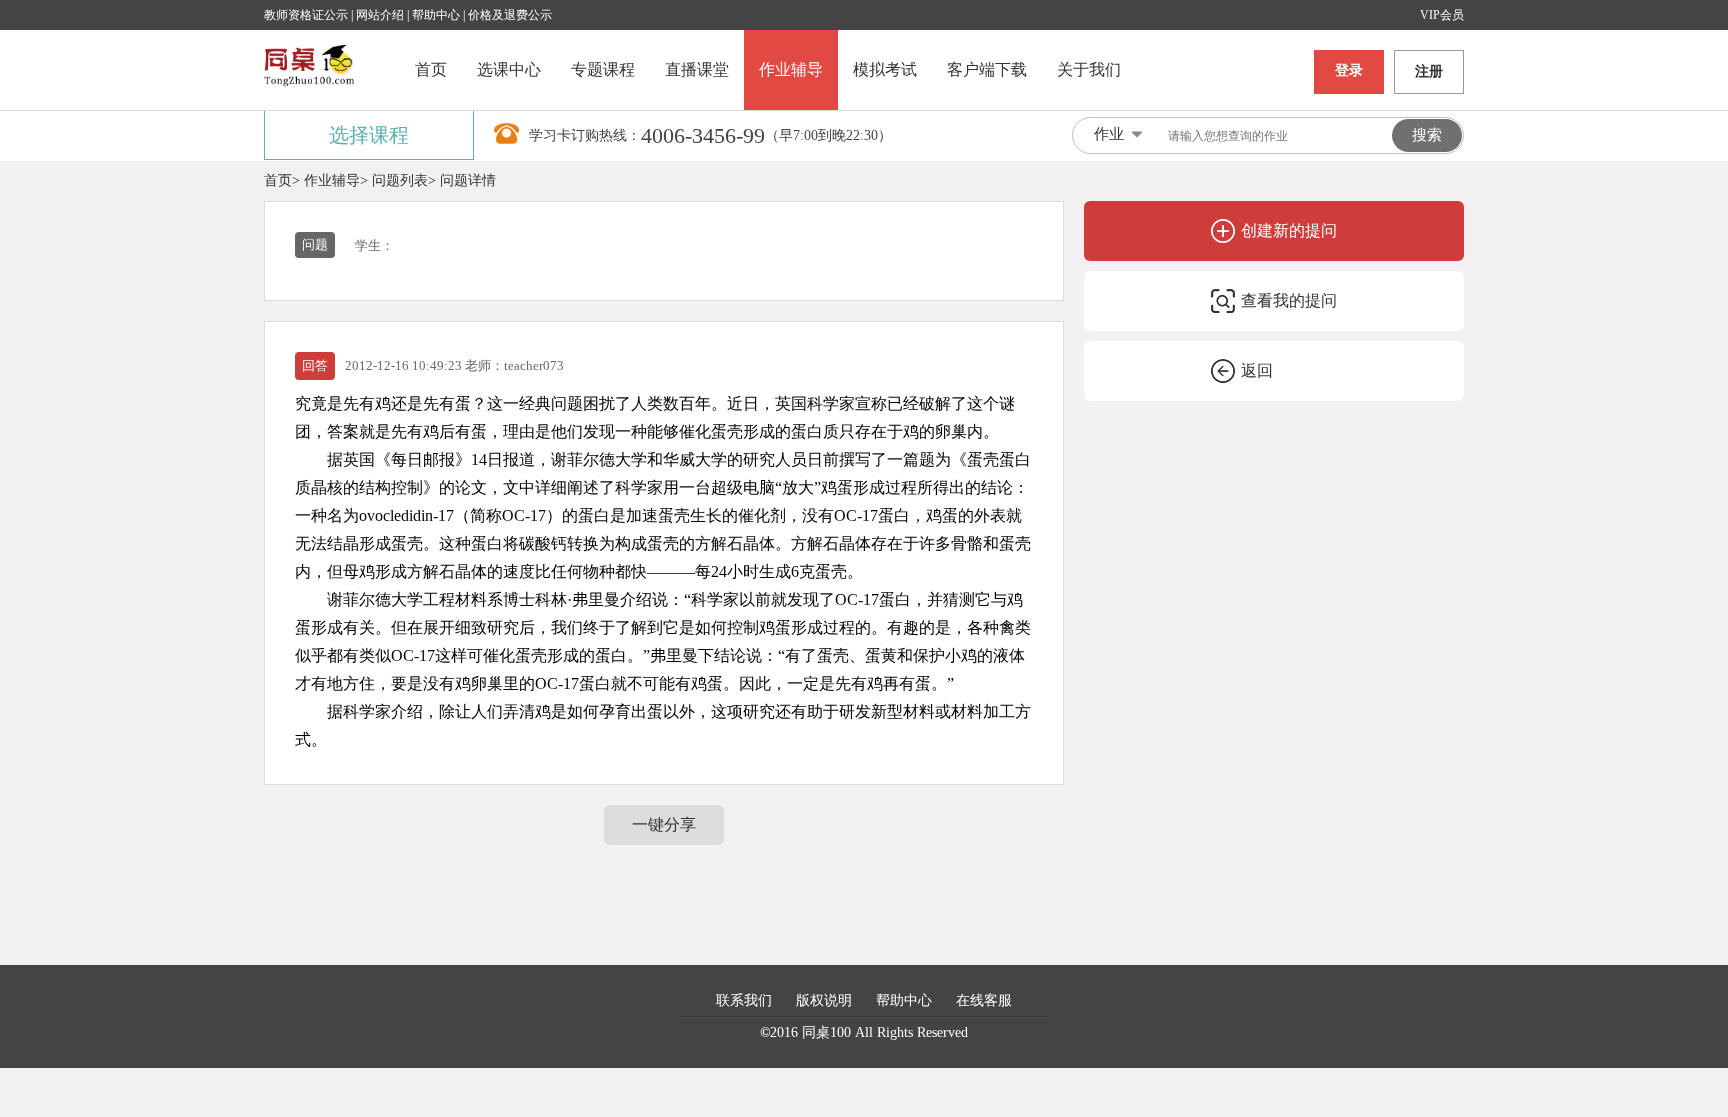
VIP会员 (1442, 15)
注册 (1429, 71)
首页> (282, 180)
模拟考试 (885, 69)
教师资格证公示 (306, 15)
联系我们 (744, 1000)
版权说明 (824, 1000)
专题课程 (603, 69)
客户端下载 (987, 69)
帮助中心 (436, 15)
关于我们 (1089, 69)
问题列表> (404, 180)
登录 (1349, 70)
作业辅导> (336, 180)
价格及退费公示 (510, 15)
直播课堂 (697, 69)
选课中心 (509, 69)
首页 (431, 69)
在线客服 (984, 1000)
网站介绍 (381, 15)
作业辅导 (791, 69)
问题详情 (468, 180)
